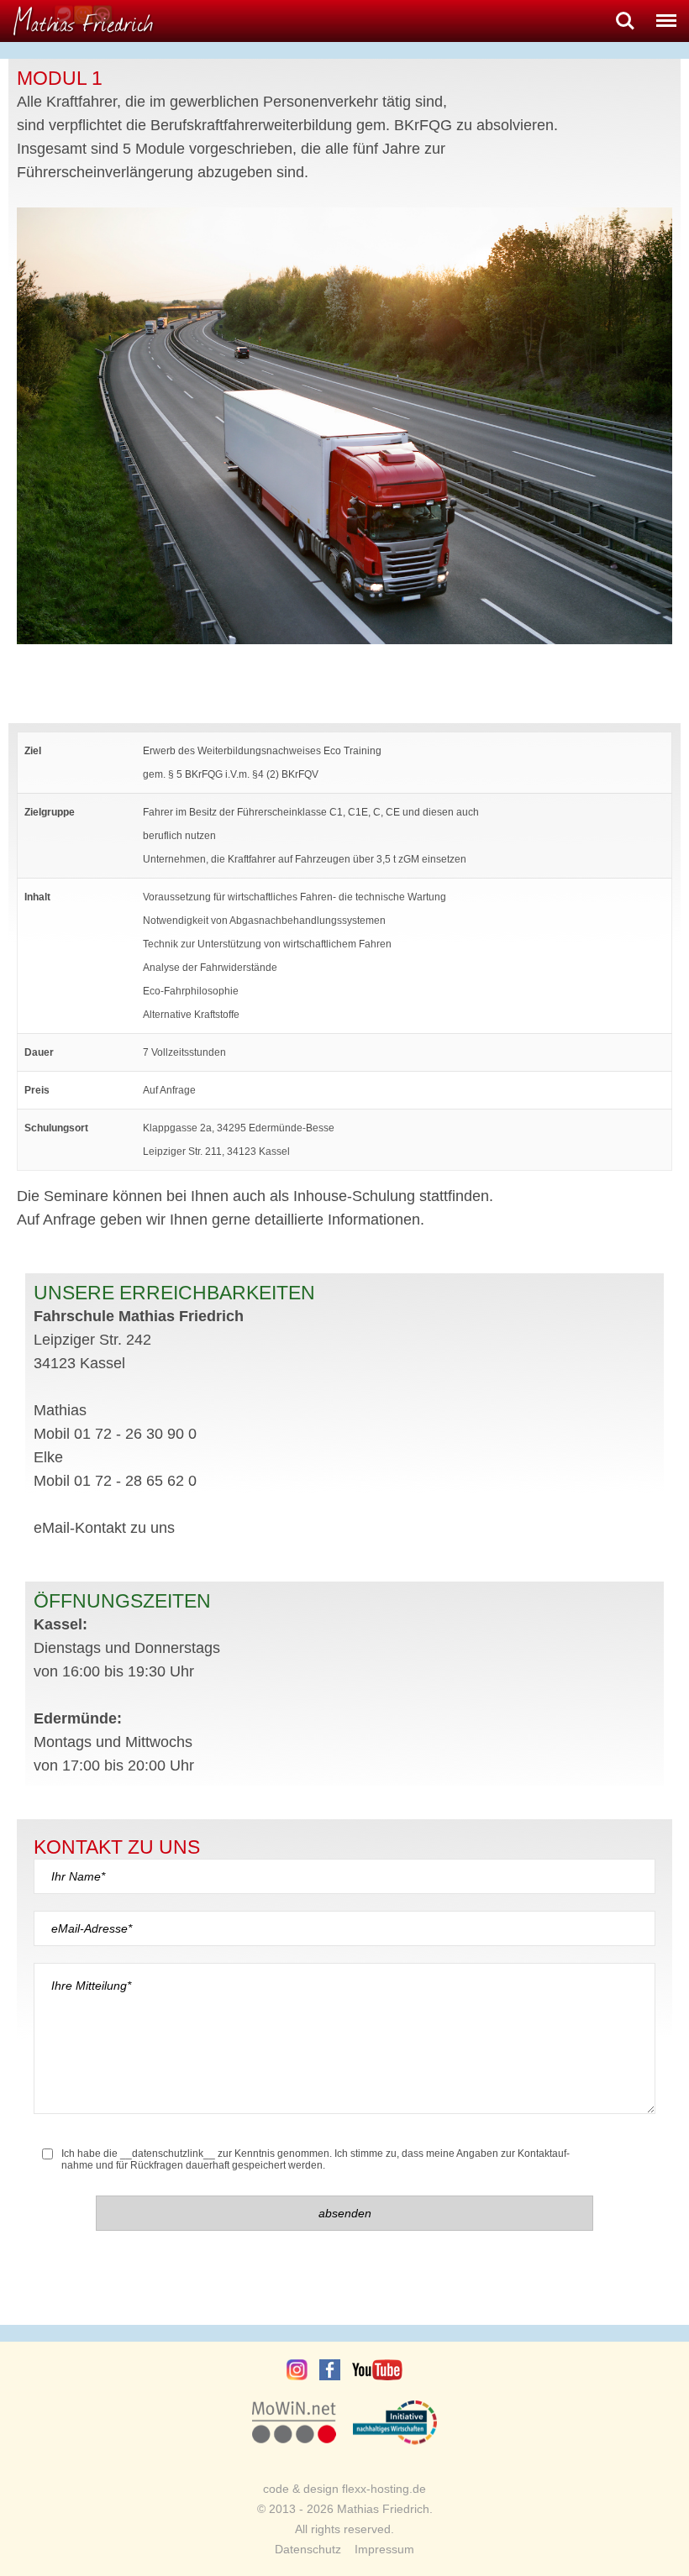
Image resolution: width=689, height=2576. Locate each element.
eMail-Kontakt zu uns (104, 1528)
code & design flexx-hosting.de (344, 2489)
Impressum (384, 2549)
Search (625, 14)
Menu (666, 14)
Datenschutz (308, 2549)
